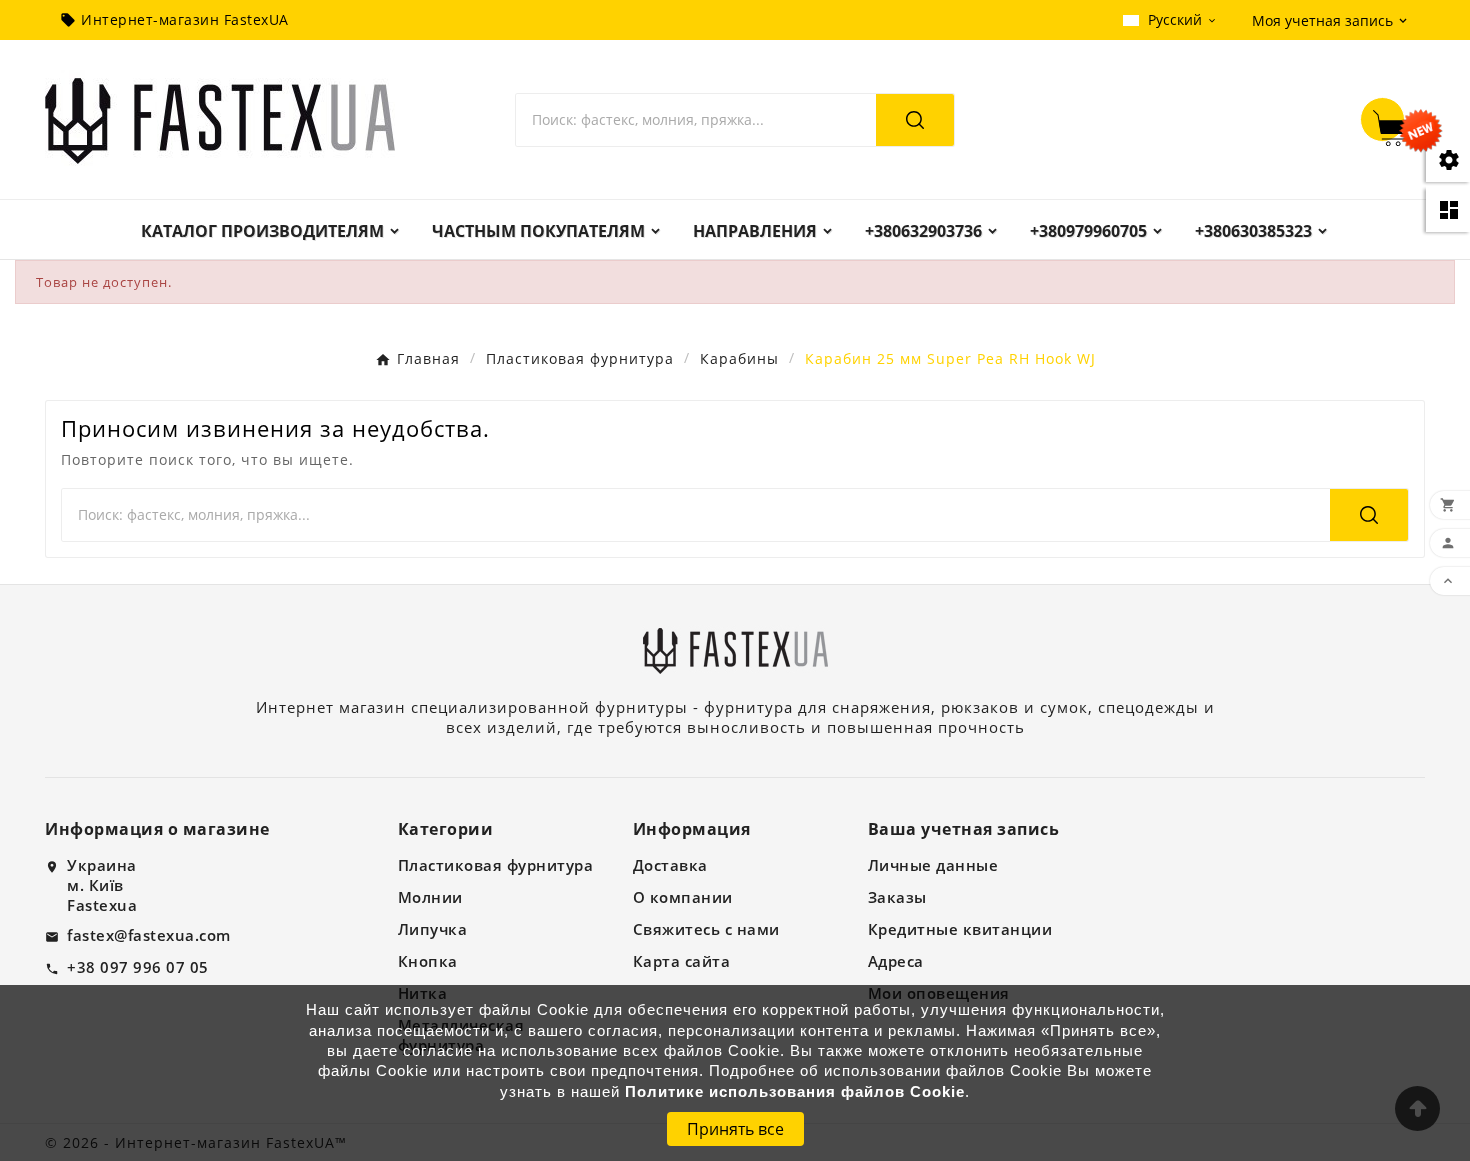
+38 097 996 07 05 (138, 967)
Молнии (430, 897)
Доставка (670, 865)
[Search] (915, 120)
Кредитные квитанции (960, 929)
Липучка (433, 929)
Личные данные (933, 865)
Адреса (896, 961)
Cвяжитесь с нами (706, 929)
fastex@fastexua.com (149, 935)
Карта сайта (682, 961)
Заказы (897, 897)
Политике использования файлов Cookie (795, 1092)
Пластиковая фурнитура (496, 865)
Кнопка (428, 961)
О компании (683, 897)
